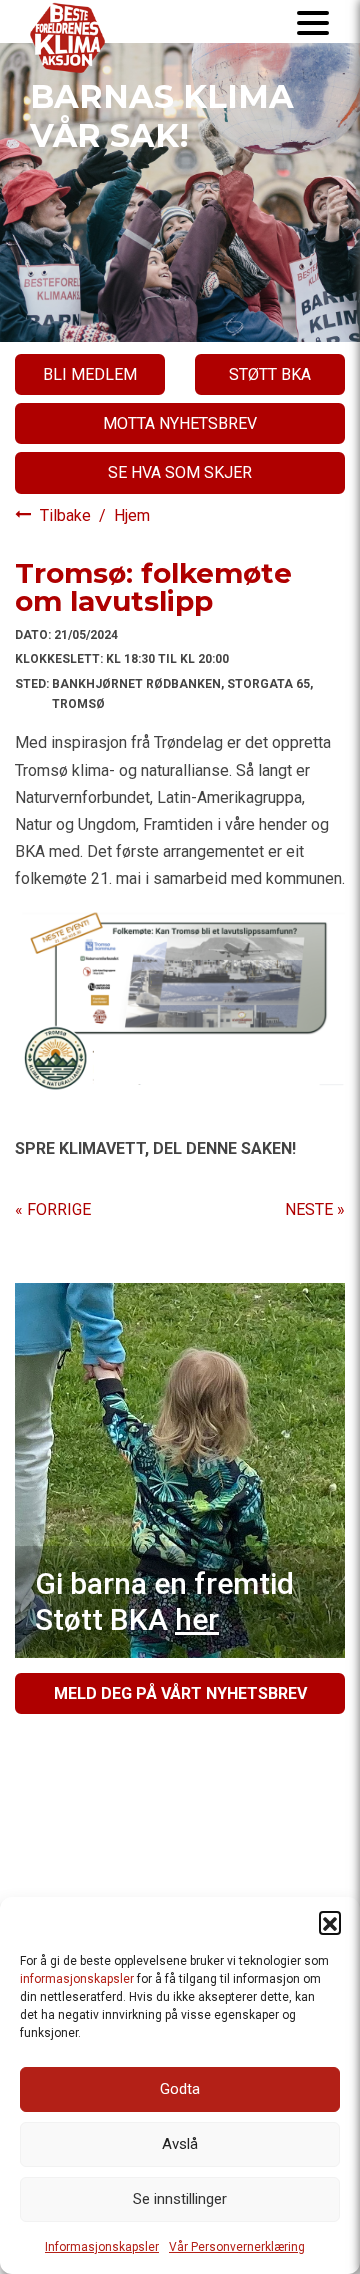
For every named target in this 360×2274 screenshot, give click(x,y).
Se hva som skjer (180, 472)
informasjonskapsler (77, 1979)
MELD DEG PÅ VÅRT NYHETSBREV (180, 1693)
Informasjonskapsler (102, 2247)
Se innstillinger (180, 2199)
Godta (180, 2089)
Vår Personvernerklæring (237, 2247)
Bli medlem (90, 374)
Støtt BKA (270, 374)
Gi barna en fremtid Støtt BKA (164, 1601)
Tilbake (67, 515)
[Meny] (313, 21)
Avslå (180, 2144)
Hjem (132, 515)
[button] (330, 1922)
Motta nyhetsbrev (180, 423)
